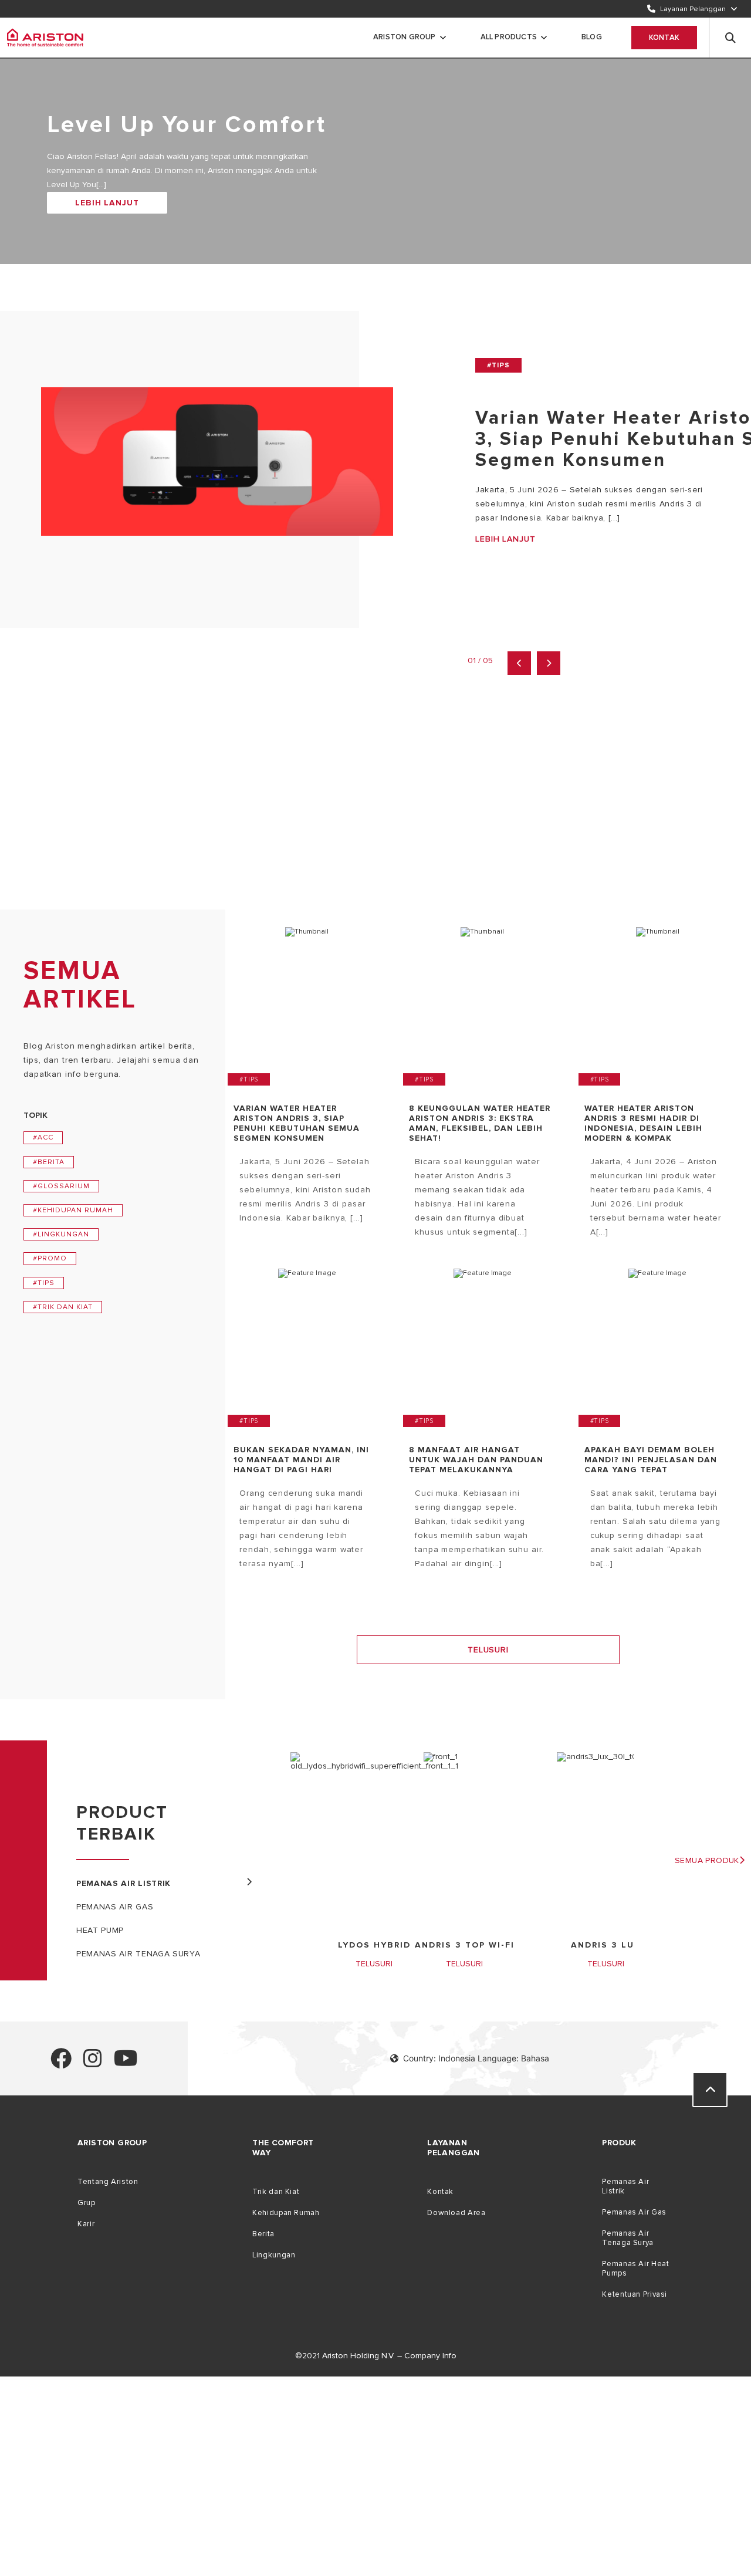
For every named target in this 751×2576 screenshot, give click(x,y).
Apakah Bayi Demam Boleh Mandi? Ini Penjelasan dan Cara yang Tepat (651, 1460)
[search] (730, 38)
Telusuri (488, 1650)
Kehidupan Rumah (286, 2213)
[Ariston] (45, 38)
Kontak (664, 38)
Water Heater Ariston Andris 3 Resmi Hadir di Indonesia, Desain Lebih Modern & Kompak (643, 1123)
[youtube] (126, 2063)
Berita (263, 2234)
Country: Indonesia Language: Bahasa (476, 2058)
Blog (592, 37)
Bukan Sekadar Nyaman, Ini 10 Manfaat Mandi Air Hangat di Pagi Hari (301, 1460)
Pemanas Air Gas (634, 2212)
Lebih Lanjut (107, 203)
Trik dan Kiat (276, 2192)
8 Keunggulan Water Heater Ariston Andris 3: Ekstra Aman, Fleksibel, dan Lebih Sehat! (480, 1123)
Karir (86, 2224)
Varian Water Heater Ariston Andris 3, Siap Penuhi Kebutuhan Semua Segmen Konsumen (297, 1123)
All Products (509, 37)
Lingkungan (274, 2255)
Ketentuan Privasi (635, 2294)
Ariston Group (405, 37)
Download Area (456, 2213)
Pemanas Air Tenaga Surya (628, 2238)
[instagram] (93, 2063)
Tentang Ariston (108, 2182)
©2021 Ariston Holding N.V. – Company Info (376, 2356)
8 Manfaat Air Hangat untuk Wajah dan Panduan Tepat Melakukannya (476, 1460)
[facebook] (61, 2063)
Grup (87, 2203)
